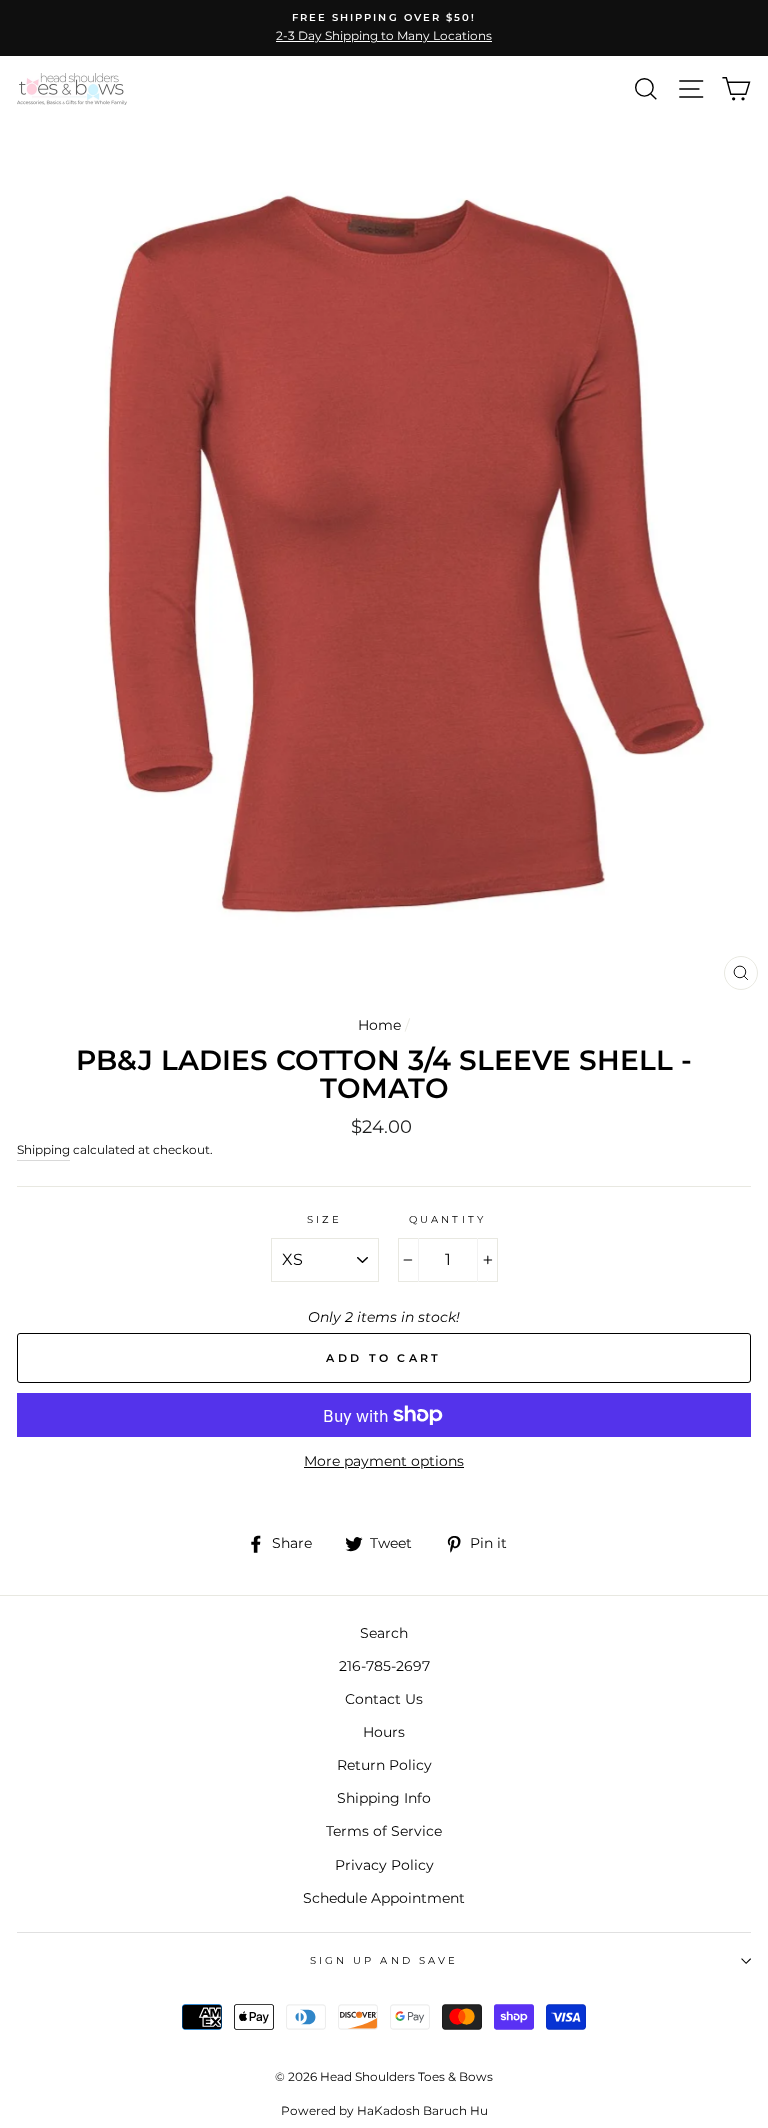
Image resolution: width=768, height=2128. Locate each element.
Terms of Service (384, 1831)
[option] (384, 28)
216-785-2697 (384, 1666)
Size (324, 1219)
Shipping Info (384, 1798)
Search (384, 1633)
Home (379, 1025)
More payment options (384, 1461)
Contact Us (384, 1699)
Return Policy (384, 1765)
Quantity (447, 1219)
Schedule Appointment (384, 1898)
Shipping (43, 1150)
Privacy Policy (384, 1865)
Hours (384, 1732)
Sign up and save (384, 1960)
